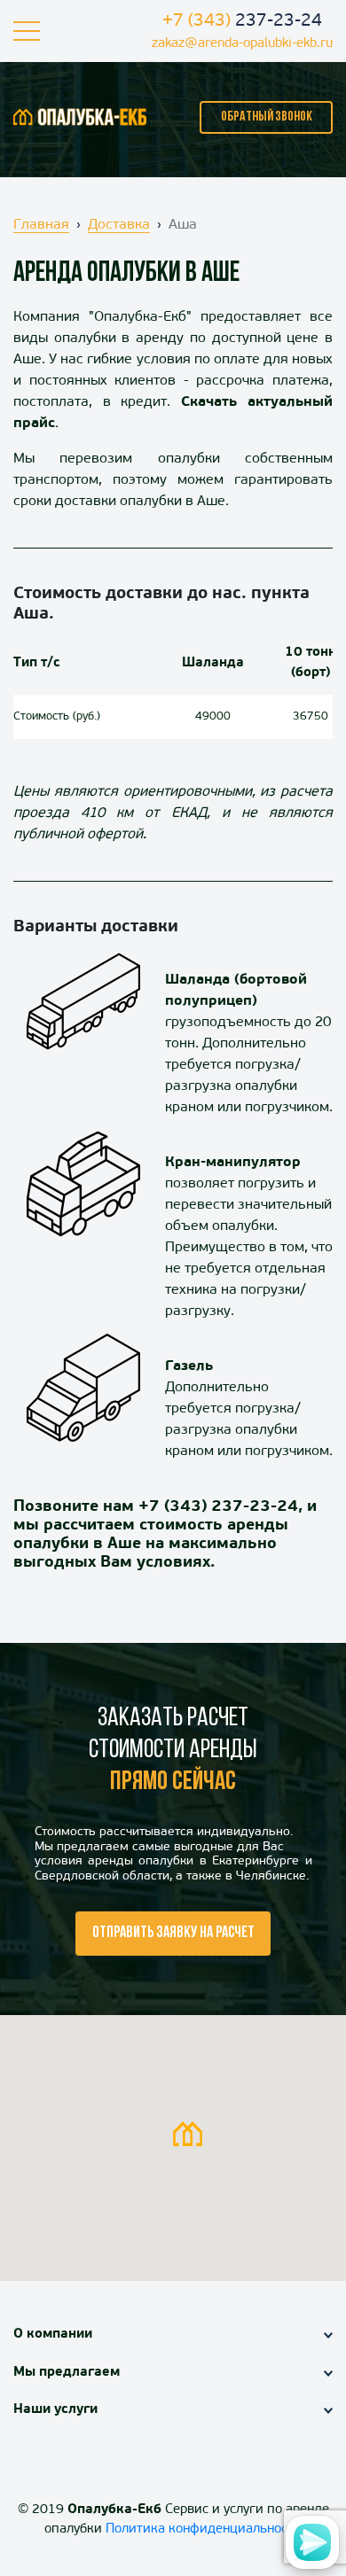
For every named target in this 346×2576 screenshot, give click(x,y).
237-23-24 (242, 21)
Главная (41, 225)
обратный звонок (267, 117)
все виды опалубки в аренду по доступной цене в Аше (173, 339)
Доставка (119, 225)
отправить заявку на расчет (173, 1934)
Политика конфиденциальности (204, 2529)
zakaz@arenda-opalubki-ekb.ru (242, 44)
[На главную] (80, 117)
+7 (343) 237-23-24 (218, 1507)
